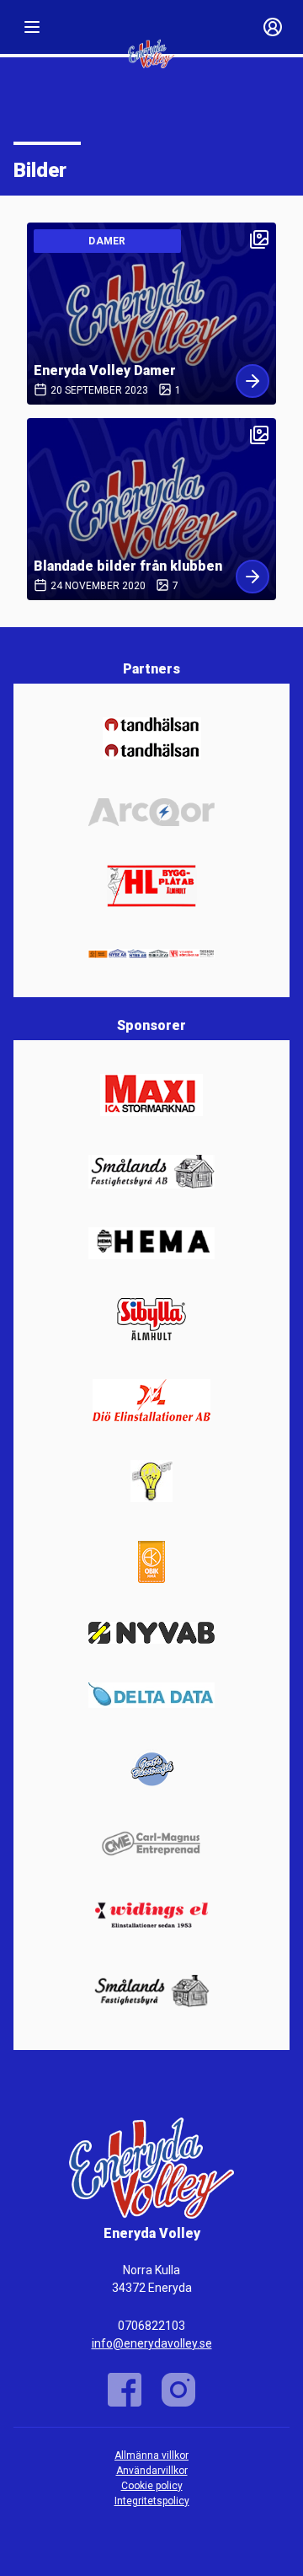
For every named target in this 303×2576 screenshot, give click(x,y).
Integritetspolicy (152, 2501)
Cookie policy (152, 2486)
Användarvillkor (152, 2471)
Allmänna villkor (151, 2455)
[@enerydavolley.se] (178, 2390)
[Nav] (32, 27)
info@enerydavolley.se (152, 2343)
